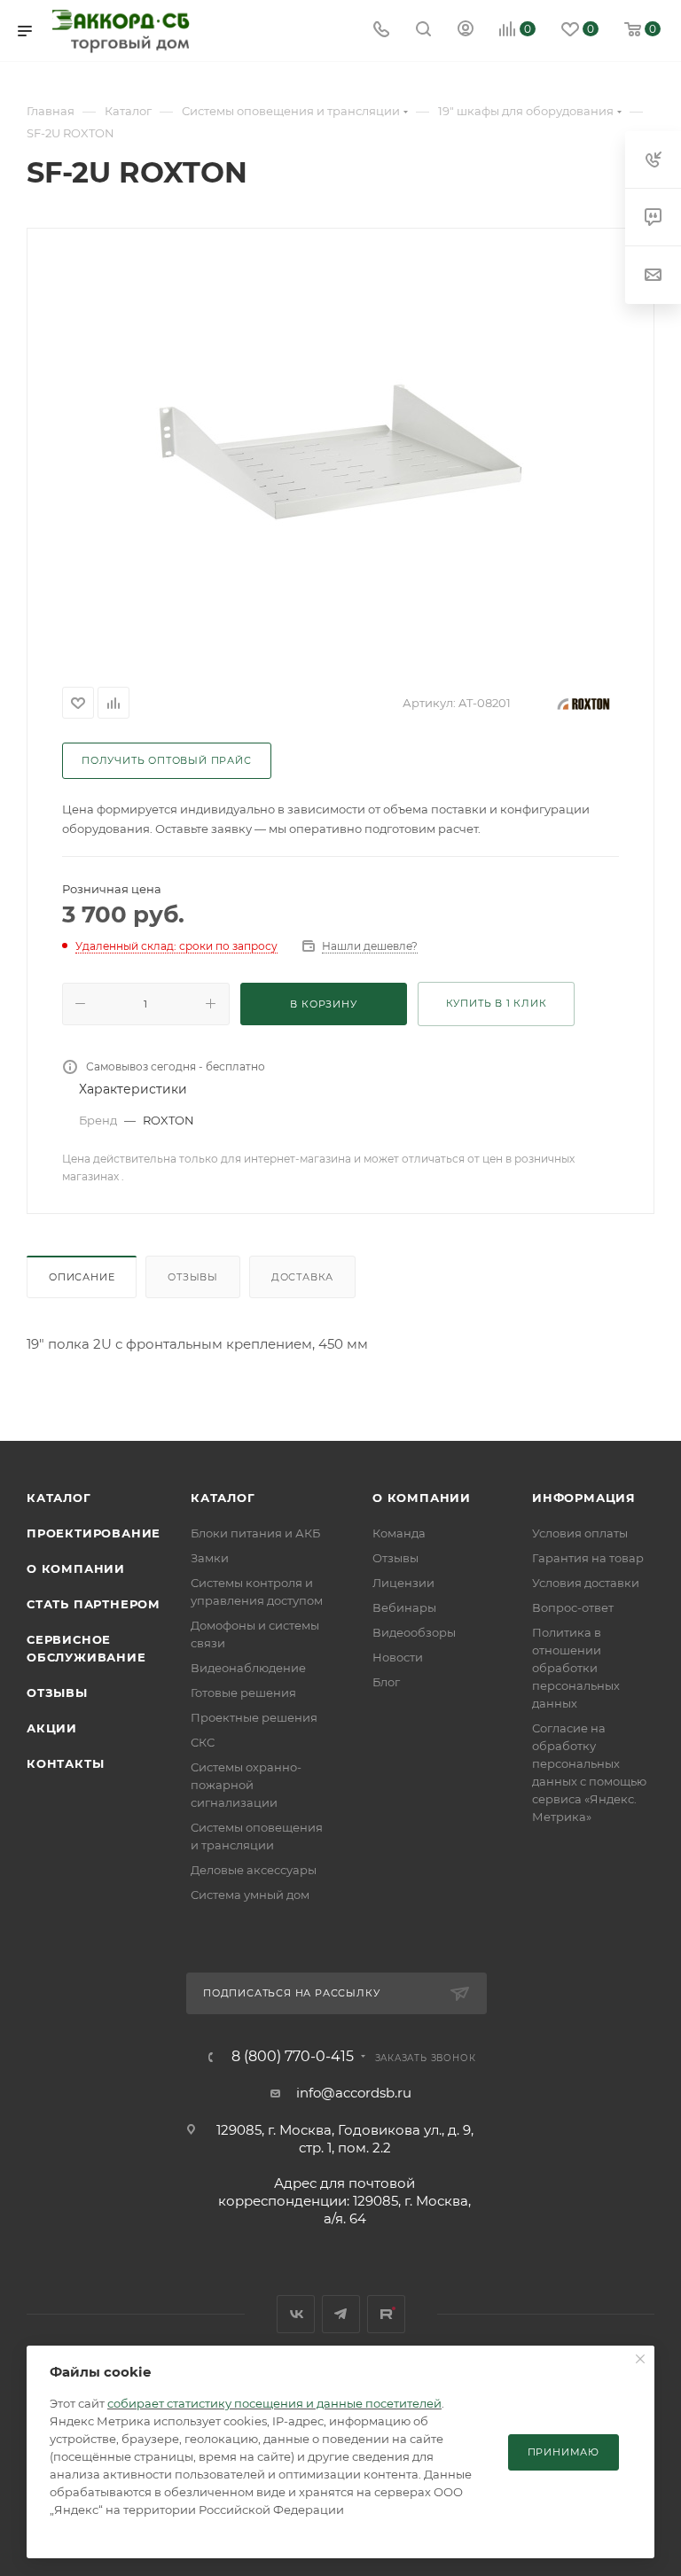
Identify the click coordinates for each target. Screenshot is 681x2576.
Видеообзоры (414, 1632)
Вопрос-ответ (573, 1607)
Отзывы (193, 1277)
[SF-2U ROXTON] (340, 452)
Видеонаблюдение (248, 1668)
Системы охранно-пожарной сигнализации (246, 1785)
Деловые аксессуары (254, 1870)
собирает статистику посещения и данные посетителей (274, 2403)
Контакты (65, 1763)
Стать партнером (94, 1604)
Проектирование (94, 1533)
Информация (584, 1498)
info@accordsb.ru (354, 2093)
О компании (76, 1568)
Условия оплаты (580, 1533)
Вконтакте (296, 2314)
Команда (399, 1533)
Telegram (341, 2314)
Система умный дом (250, 1895)
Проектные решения (254, 1717)
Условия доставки (586, 1583)
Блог (386, 1682)
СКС (203, 1742)
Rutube (386, 2314)
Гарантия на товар (588, 1558)
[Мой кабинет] (466, 31)
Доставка (302, 1277)
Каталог (59, 1498)
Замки (210, 1558)
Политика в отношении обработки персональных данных (576, 1668)
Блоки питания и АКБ (255, 1533)
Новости (398, 1657)
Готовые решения (243, 1693)
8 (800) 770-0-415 (293, 2057)
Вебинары (404, 1607)
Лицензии (403, 1583)
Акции (52, 1728)
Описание (82, 1277)
